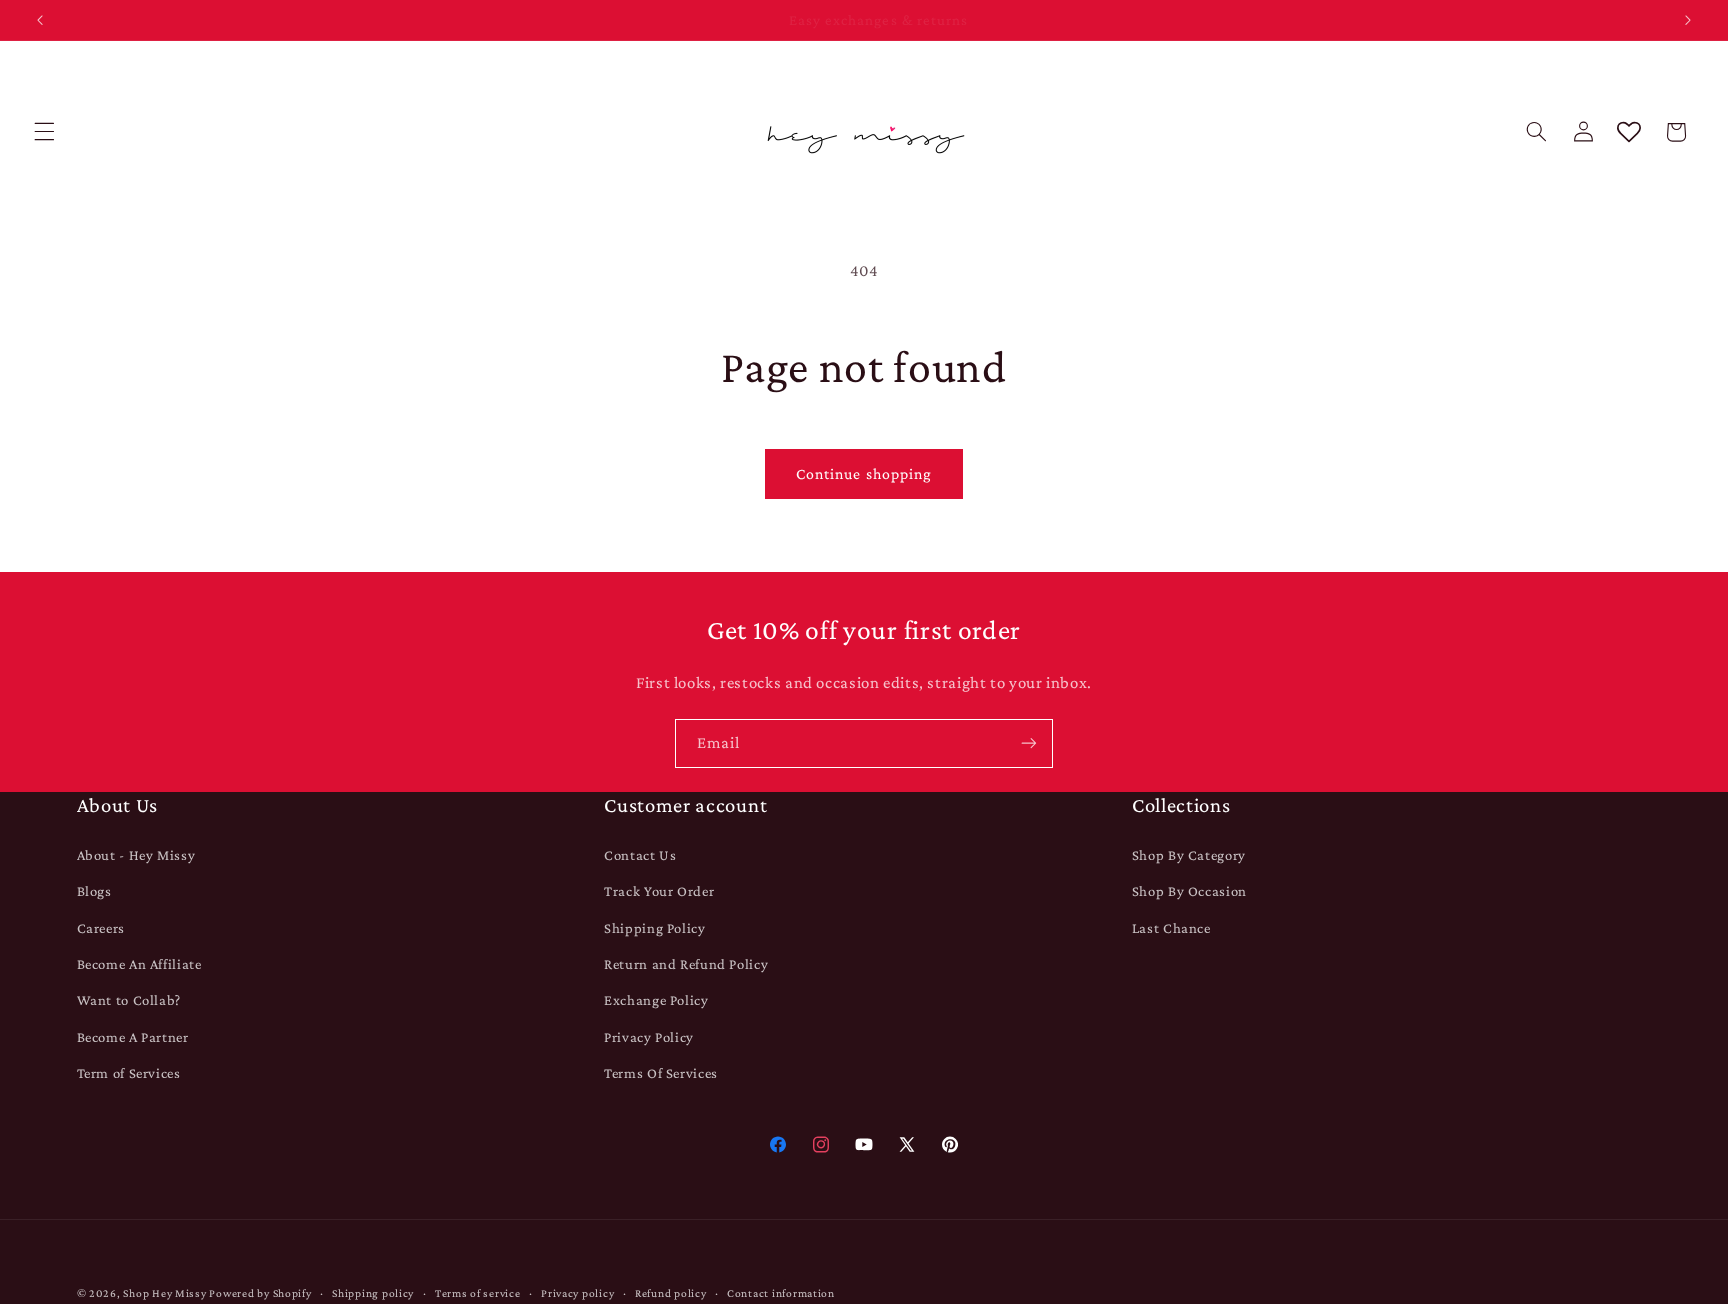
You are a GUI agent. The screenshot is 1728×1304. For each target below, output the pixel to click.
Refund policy (671, 1293)
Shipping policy (373, 1293)
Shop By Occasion (1189, 891)
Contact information (781, 1293)
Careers (101, 927)
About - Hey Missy (136, 854)
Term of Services (129, 1073)
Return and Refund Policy (686, 964)
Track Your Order (659, 891)
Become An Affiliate (139, 964)
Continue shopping (864, 473)
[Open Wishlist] (1629, 132)
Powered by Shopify (260, 1293)
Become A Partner (133, 1036)
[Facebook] (777, 1144)
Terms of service (478, 1293)
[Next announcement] (1688, 20)
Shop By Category (1189, 854)
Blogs (94, 891)
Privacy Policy (649, 1036)
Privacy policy (577, 1293)
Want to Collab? (129, 1000)
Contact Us (640, 854)
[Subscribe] (1029, 743)
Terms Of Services (661, 1073)
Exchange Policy (656, 1000)
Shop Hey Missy (164, 1293)
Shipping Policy (654, 927)
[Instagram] (820, 1144)
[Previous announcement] (40, 20)
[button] (44, 132)
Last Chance (1171, 927)
